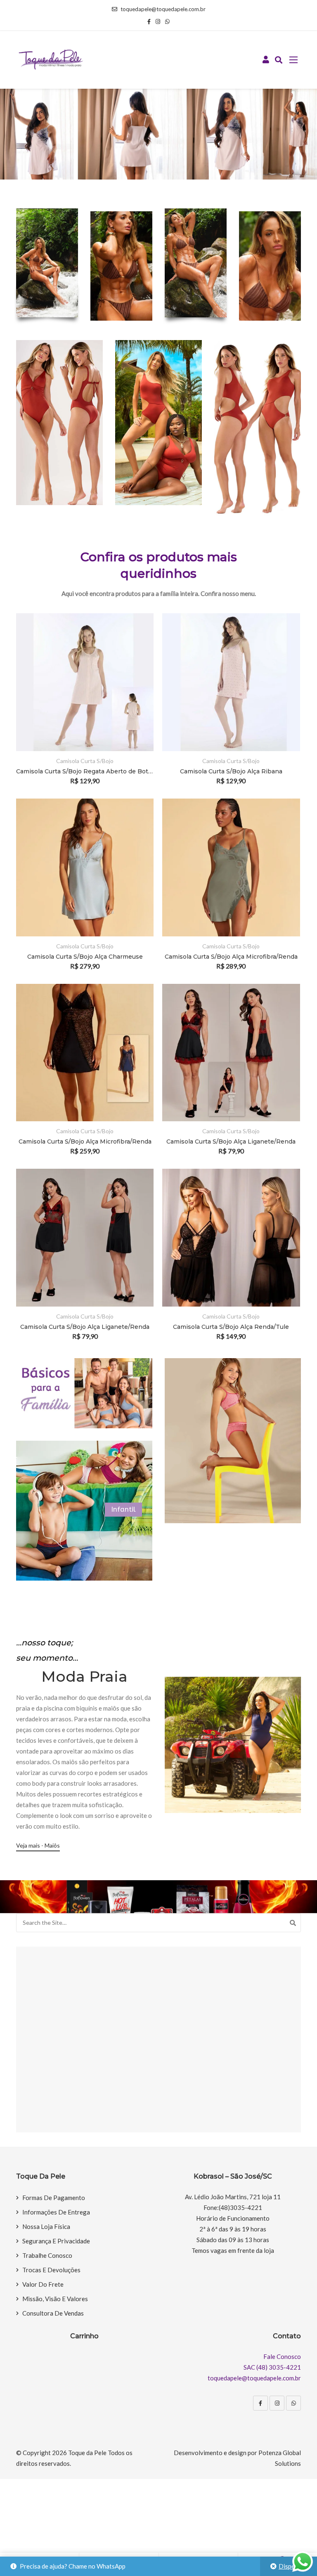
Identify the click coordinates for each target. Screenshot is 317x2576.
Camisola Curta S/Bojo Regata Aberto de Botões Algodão (85, 771)
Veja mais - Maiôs (38, 1845)
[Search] (293, 1923)
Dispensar (293, 2566)
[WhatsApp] (293, 2403)
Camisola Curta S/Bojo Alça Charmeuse (85, 957)
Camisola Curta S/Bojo (85, 761)
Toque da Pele (87, 2453)
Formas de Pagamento (54, 2198)
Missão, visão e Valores (55, 2299)
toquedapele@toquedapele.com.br (163, 9)
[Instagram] (277, 2403)
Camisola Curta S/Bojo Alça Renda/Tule (231, 1327)
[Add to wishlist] (136, 705)
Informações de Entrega (56, 2212)
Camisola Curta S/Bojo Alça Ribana (231, 771)
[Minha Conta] (266, 60)
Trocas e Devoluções (51, 2270)
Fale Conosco (282, 2356)
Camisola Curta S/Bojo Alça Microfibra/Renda (231, 957)
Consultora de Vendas (53, 2313)
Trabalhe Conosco (47, 2255)
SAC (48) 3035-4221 (272, 2367)
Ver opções (136, 682)
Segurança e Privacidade (56, 2241)
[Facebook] (260, 2403)
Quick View (136, 727)
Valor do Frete (43, 2284)
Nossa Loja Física (46, 2226)
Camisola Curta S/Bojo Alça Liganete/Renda (231, 1141)
